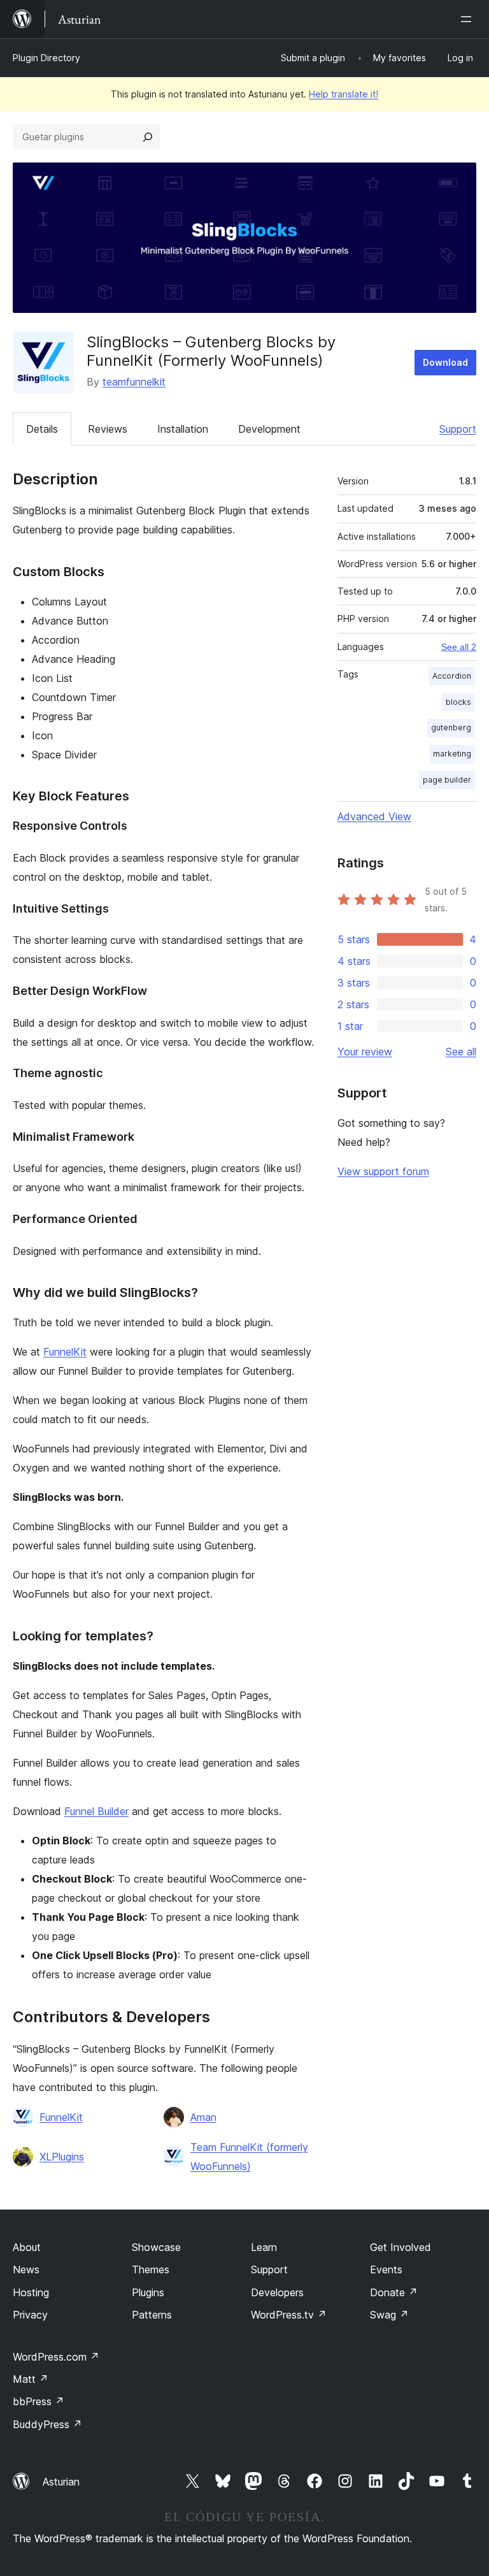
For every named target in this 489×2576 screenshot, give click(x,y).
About (27, 2247)
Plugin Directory (46, 58)
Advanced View (374, 816)
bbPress (39, 2401)
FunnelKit (65, 1352)
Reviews (108, 429)
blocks (458, 702)
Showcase (156, 2247)
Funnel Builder (96, 1811)
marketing (452, 754)
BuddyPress (47, 2424)
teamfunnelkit (134, 382)
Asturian (61, 2482)
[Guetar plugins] (148, 137)
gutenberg (451, 727)
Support (458, 429)
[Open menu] (469, 19)
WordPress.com (56, 2357)
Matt (31, 2379)
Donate (394, 2292)
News (26, 2269)
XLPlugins (62, 2157)
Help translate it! (344, 94)
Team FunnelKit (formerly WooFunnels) (249, 2157)
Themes (151, 2269)
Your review (365, 1052)
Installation (183, 429)
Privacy (30, 2315)
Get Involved (400, 2247)
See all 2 (459, 647)
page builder (447, 780)
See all (461, 1052)
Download (445, 362)
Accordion (452, 676)
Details (42, 429)
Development (269, 429)
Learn (264, 2247)
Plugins (148, 2292)
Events (386, 2269)
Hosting (31, 2292)
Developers (277, 2292)
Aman (203, 2117)
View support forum (383, 1171)
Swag (389, 2315)
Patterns (152, 2315)
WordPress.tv (289, 2315)
